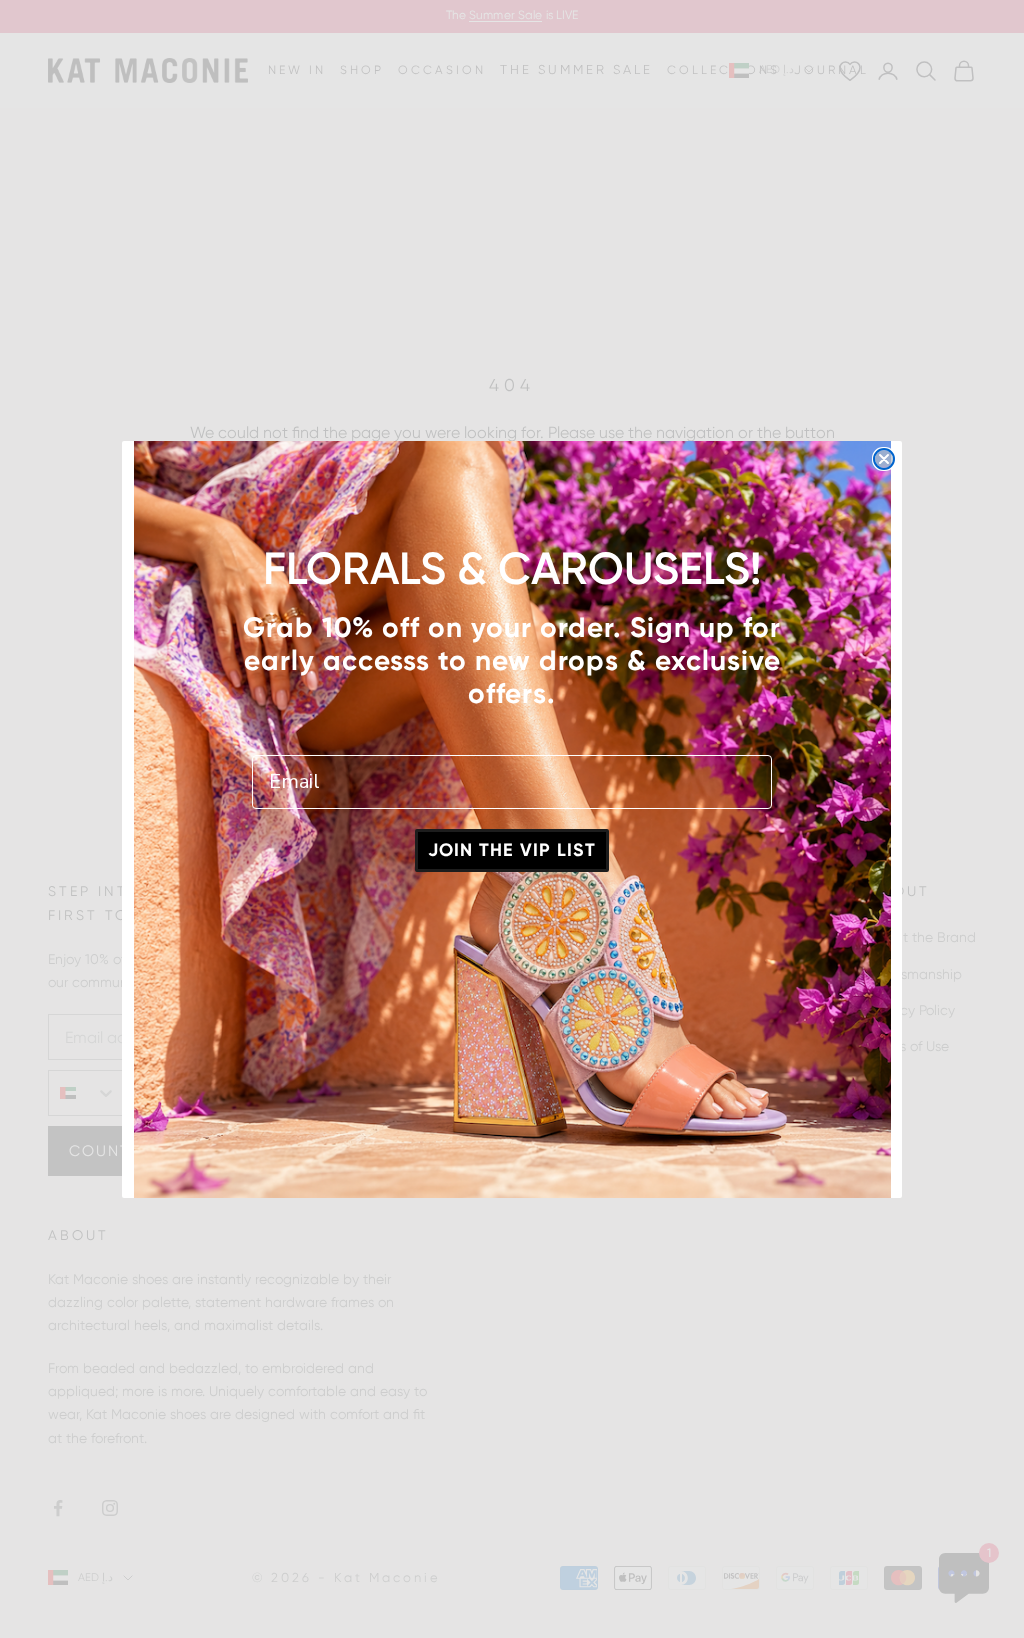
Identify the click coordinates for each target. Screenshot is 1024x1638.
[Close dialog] (884, 459)
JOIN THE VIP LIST (512, 850)
